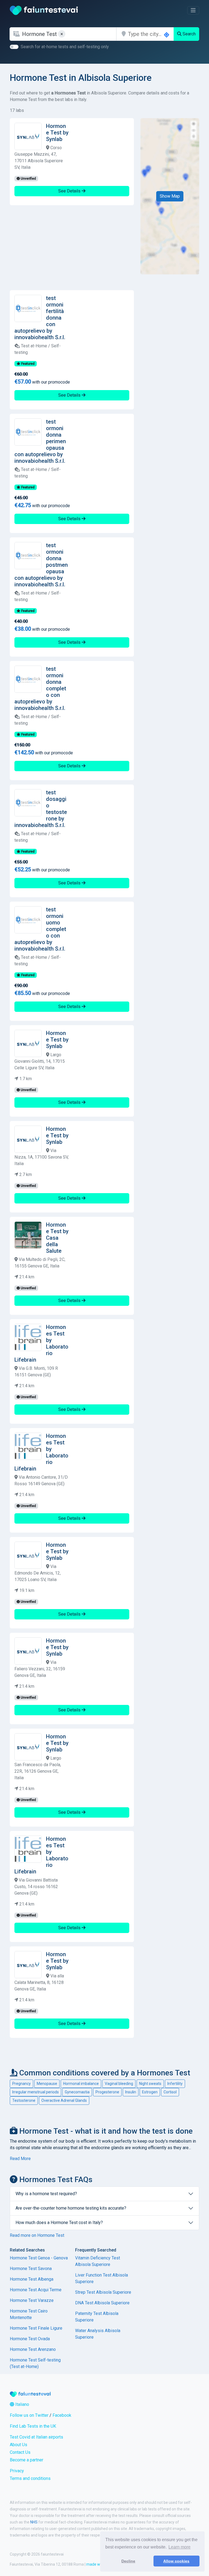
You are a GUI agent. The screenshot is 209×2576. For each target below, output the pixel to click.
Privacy (17, 2471)
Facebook (62, 2415)
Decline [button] (128, 2561)
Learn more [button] (179, 2547)
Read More (20, 2159)
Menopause (47, 2084)
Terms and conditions (30, 2478)
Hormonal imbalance (81, 2084)
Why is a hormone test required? (46, 2194)
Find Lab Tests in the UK (33, 2426)
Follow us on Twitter (29, 2415)
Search (189, 34)
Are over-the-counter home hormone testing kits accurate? (71, 2208)
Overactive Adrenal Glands (64, 2100)
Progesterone (107, 2092)
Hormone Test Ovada (30, 2339)
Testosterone (24, 2100)
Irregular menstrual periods (36, 2092)
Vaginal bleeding (119, 2084)
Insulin (131, 2092)
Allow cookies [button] (176, 2561)
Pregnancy (21, 2084)
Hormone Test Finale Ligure (36, 2328)
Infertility (175, 2084)
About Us (19, 2445)
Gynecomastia (77, 2092)
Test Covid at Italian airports (36, 2437)
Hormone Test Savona (31, 2269)
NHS (34, 2522)
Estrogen (150, 2092)
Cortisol (170, 2092)
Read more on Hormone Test (37, 2235)
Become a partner (27, 2460)
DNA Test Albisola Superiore (102, 2303)
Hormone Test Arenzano (33, 2349)
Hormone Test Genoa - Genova (39, 2258)
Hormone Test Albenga (32, 2279)
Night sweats (150, 2084)
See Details (70, 191)
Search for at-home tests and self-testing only (65, 47)
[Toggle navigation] (193, 10)
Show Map (170, 196)
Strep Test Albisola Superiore (103, 2292)
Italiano (22, 2404)
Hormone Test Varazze (32, 2300)
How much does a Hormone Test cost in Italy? (59, 2223)
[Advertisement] (72, 248)
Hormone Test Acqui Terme (36, 2290)
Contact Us (20, 2452)
